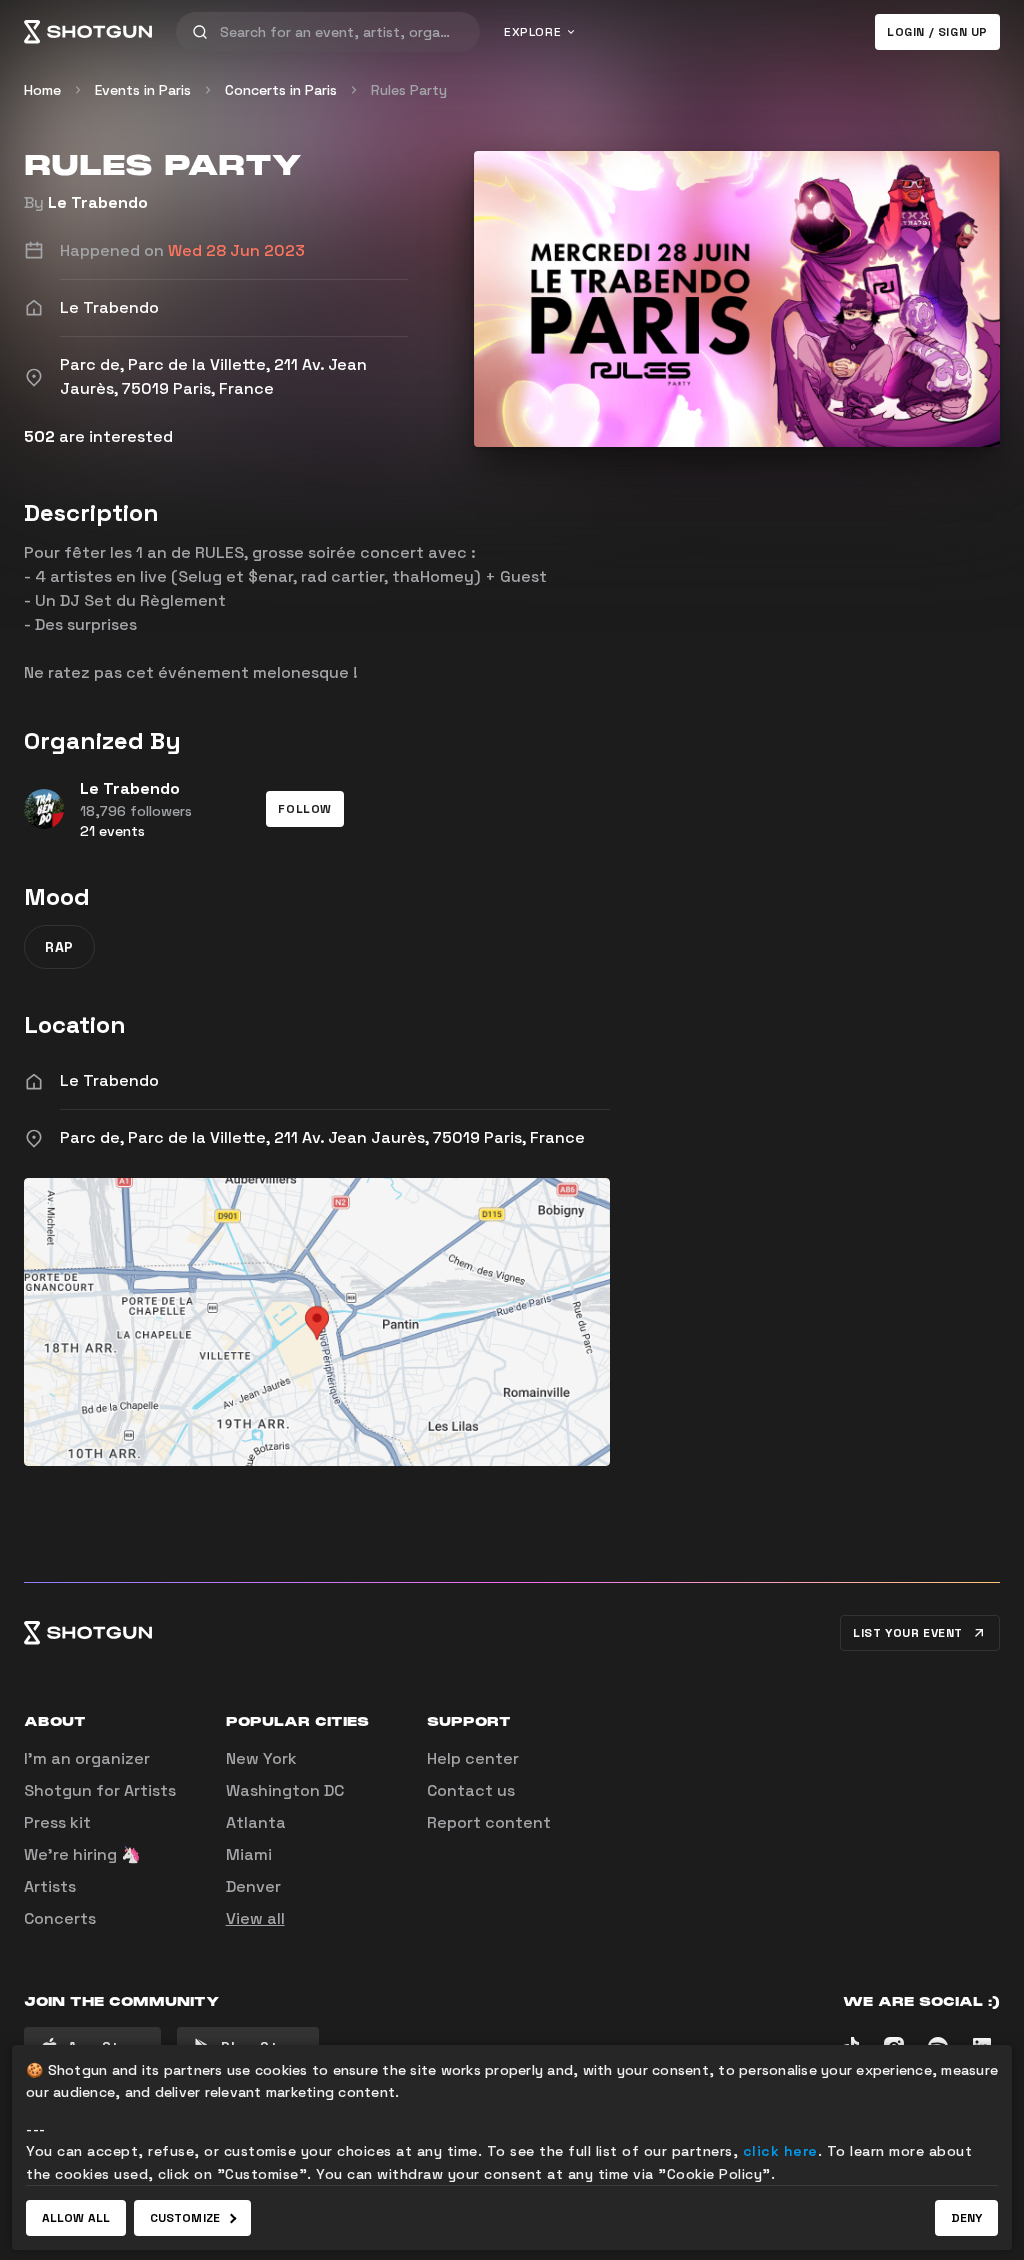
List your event (908, 1633)
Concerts (60, 1918)
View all (255, 1918)
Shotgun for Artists (100, 1790)
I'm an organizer (87, 1758)
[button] (305, 809)
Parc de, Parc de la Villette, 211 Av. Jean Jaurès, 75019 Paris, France (322, 1137)
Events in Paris (143, 90)
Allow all (76, 2218)
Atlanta (256, 1822)
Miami (249, 1854)
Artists (50, 1886)
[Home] (88, 32)
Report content (489, 1822)
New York (261, 1758)
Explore (532, 32)
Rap (59, 947)
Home (42, 90)
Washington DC (285, 1790)
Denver (253, 1886)
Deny (966, 2218)
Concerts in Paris (281, 90)
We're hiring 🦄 (82, 1854)
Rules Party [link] (409, 90)
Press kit (57, 1822)
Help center (473, 1758)
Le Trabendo (98, 202)
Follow (305, 809)
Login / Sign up (937, 32)
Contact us (471, 1790)
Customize (185, 2218)
